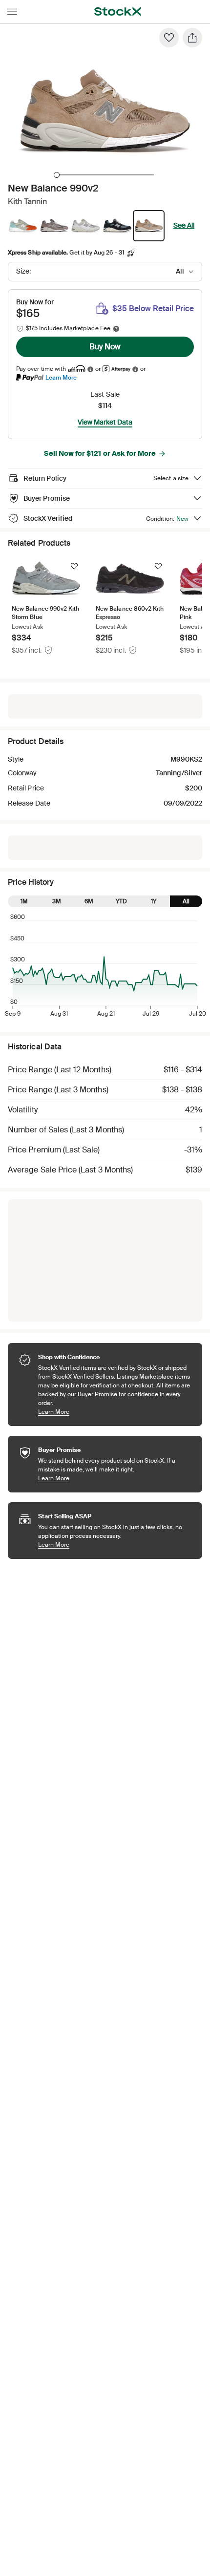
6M (89, 901)
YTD (121, 901)
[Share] (192, 38)
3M (57, 901)
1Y (154, 901)
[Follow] (74, 566)
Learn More (61, 377)
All (186, 901)
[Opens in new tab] (90, 369)
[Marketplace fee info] (116, 329)
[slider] (57, 175)
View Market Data (105, 422)
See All (184, 225)
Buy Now (105, 347)
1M (24, 901)
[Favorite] (169, 38)
